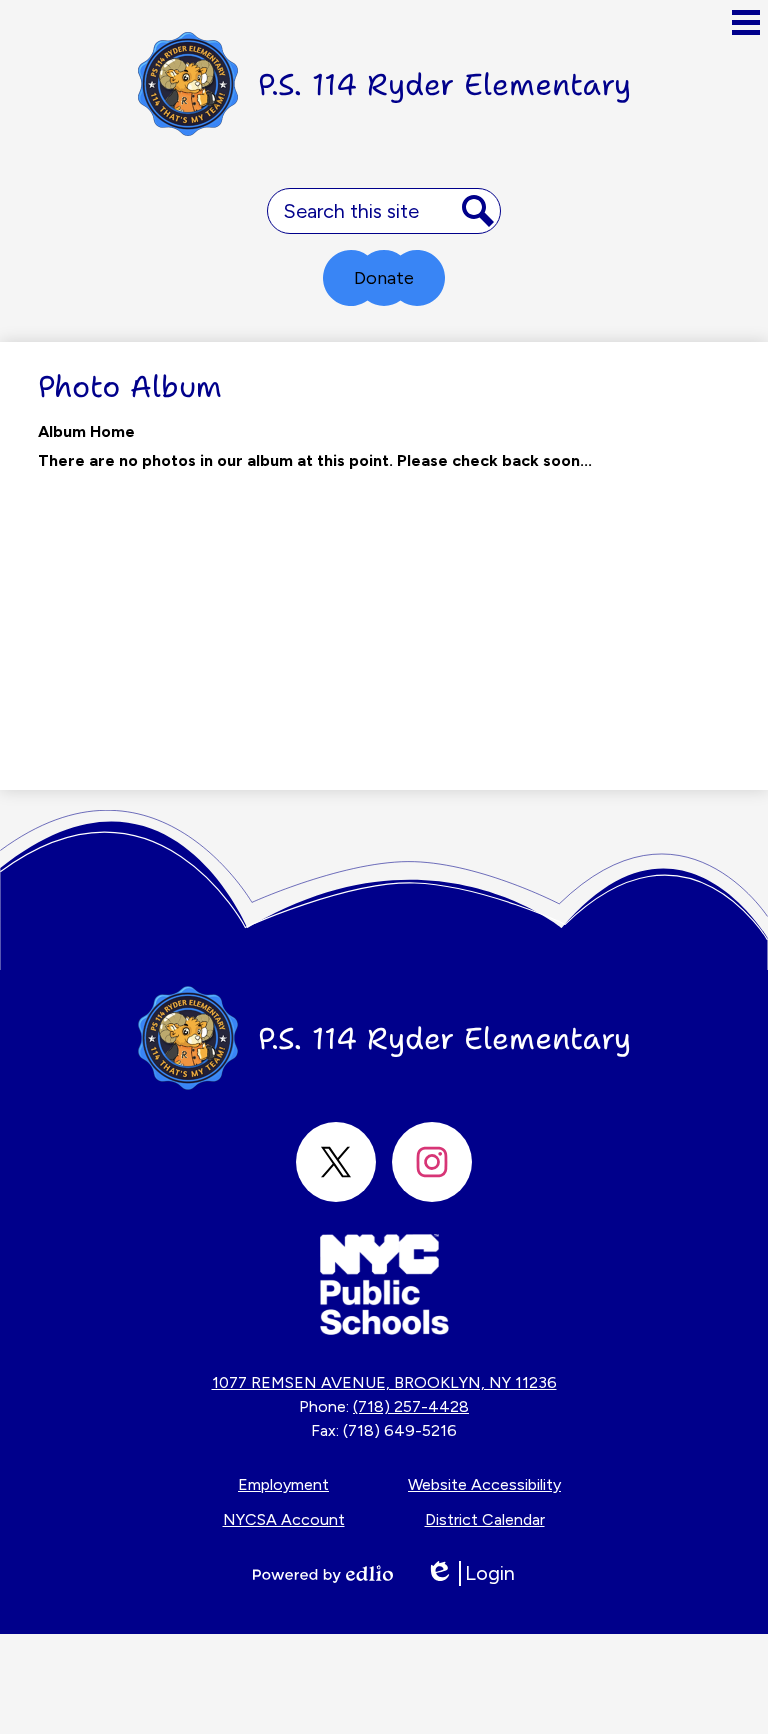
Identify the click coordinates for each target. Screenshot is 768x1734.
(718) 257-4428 (411, 1406)
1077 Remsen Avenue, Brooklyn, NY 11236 (384, 1382)
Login (470, 1573)
